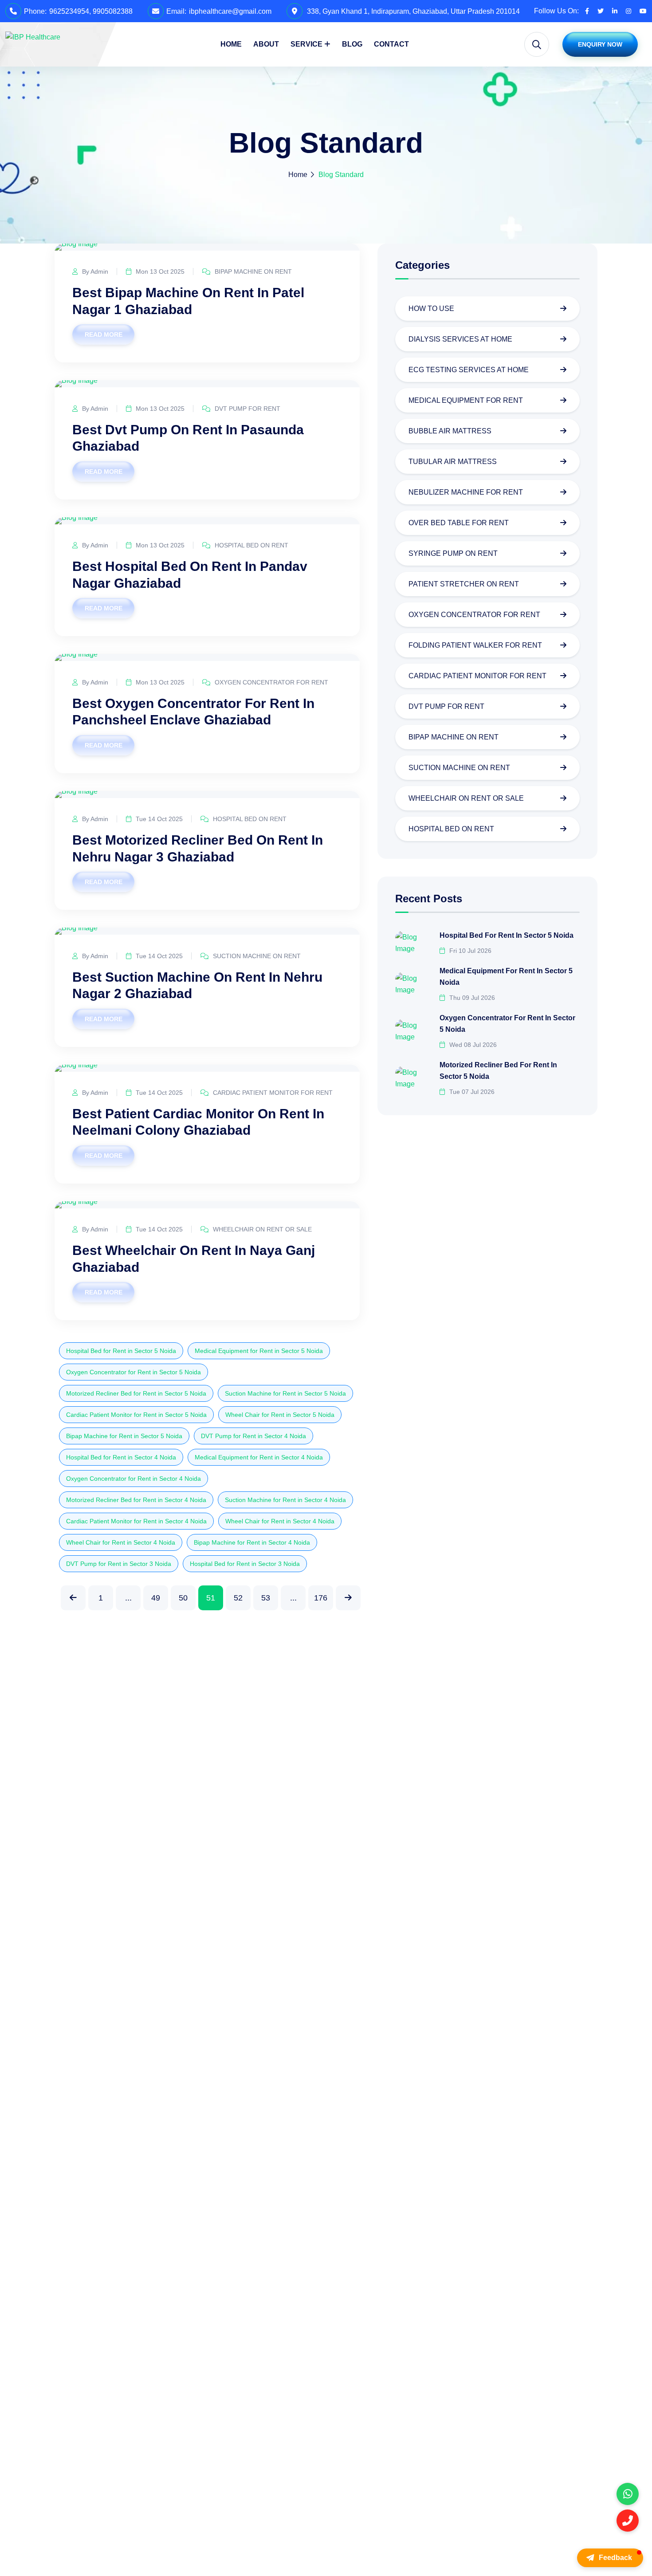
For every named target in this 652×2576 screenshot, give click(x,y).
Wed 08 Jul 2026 (472, 1044)
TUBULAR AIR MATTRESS (453, 462)
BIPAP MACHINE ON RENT (252, 271)
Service (306, 44)
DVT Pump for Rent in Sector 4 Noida (253, 1436)
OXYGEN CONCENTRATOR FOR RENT (271, 682)
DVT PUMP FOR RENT (247, 409)
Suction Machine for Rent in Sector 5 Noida (285, 1393)
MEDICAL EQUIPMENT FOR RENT (466, 400)
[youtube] (643, 11)
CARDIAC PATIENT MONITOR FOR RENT (272, 1093)
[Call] (628, 2521)
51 (211, 1598)
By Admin (94, 271)
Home (231, 44)
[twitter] (601, 11)
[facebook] (587, 11)
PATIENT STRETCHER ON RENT (464, 584)
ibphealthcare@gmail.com (230, 11)
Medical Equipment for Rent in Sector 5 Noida (259, 1351)
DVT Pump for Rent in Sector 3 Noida (119, 1564)
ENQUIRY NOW (600, 44)
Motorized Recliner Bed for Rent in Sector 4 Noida (136, 1500)
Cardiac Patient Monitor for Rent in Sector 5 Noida (136, 1415)
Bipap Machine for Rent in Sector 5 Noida (124, 1436)
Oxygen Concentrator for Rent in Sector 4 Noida (134, 1479)
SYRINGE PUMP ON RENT (453, 553)
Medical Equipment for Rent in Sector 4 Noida (259, 1457)
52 (238, 1598)
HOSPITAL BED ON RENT (251, 545)
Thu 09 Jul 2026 (471, 997)
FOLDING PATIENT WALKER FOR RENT (475, 645)
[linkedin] (615, 11)
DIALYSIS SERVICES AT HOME (460, 339)
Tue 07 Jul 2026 (471, 1091)
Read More (104, 334)
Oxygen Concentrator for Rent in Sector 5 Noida (134, 1372)
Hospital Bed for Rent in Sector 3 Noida (245, 1564)
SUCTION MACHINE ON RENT (256, 956)
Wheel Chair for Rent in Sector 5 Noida (280, 1415)
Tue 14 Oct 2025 (158, 819)
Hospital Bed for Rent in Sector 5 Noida (121, 1351)
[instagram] (628, 11)
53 (266, 1598)
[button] (610, 2558)
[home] (33, 37)
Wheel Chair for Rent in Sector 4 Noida (280, 1521)
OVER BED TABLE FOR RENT (459, 523)
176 (321, 1598)
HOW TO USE (431, 309)
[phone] (628, 2494)
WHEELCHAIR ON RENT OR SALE (261, 1229)
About (266, 44)
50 (183, 1598)
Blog (352, 44)
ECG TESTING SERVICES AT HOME (469, 370)
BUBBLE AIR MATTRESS (450, 431)
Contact (391, 44)
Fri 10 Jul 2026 (469, 950)
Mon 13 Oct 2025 (159, 271)
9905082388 (113, 11)
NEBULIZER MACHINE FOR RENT (466, 492)
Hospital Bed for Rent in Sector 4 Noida (121, 1457)
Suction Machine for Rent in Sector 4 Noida (285, 1500)
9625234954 (69, 11)
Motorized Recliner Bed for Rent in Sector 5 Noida (136, 1393)
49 (156, 1598)
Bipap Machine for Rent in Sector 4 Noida (252, 1542)
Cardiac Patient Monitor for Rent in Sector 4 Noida (136, 1521)
